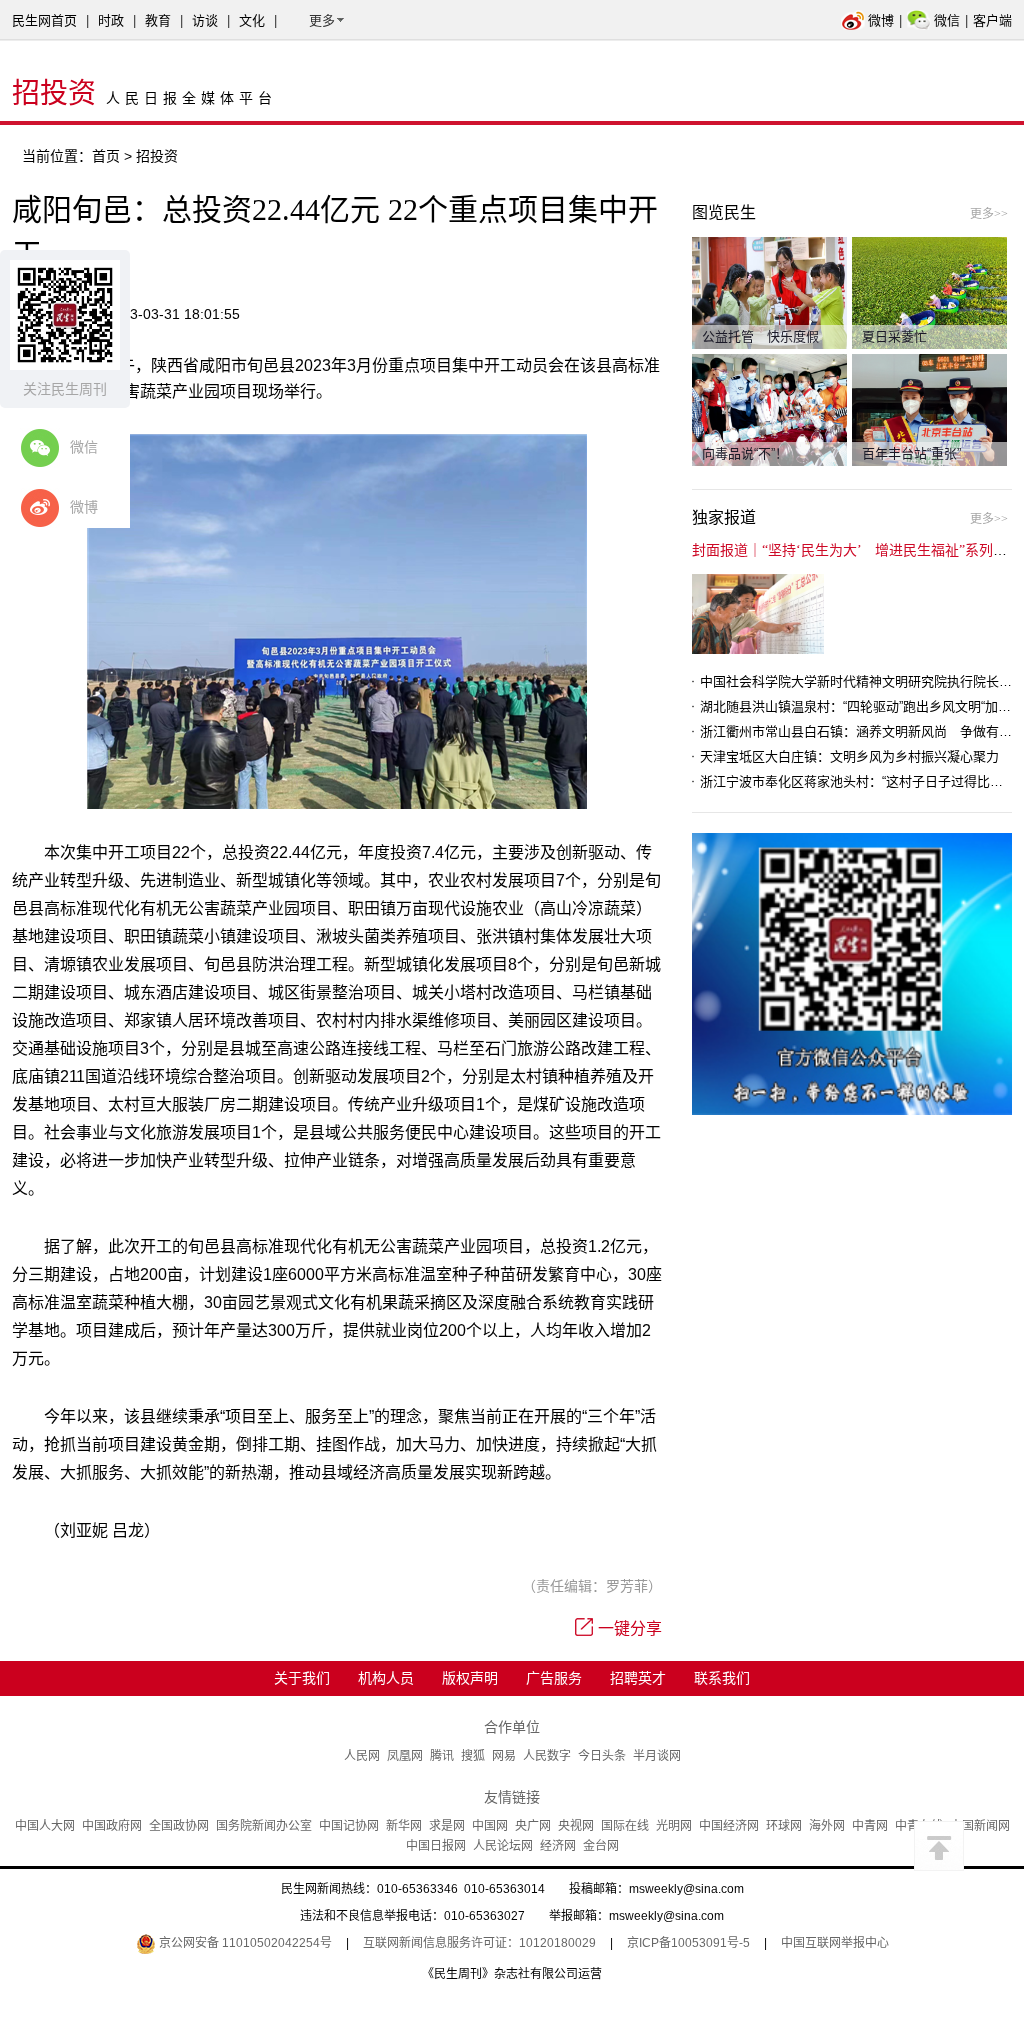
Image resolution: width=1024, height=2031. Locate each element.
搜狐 (473, 1756)
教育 (158, 20)
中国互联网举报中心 (835, 1943)
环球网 (784, 1826)
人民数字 (547, 1756)
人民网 (362, 1756)
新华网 (404, 1826)
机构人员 (386, 1678)
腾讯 (442, 1756)
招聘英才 (638, 1678)
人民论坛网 (503, 1846)
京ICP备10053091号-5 (688, 1943)
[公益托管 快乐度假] (769, 292)
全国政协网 (179, 1826)
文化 (252, 20)
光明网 (674, 1826)
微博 (881, 20)
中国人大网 (45, 1826)
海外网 (827, 1826)
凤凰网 (405, 1756)
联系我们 (722, 1678)
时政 (111, 20)
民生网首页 (44, 20)
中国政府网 (112, 1826)
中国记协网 (349, 1826)
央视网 (576, 1826)
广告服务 (554, 1678)
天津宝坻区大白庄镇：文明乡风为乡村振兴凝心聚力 (849, 756)
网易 (504, 1756)
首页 (106, 156)
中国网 (490, 1826)
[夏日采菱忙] (929, 292)
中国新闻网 (980, 1826)
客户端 (992, 20)
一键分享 (630, 1628)
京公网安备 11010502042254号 (244, 1943)
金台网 (601, 1846)
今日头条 (602, 1756)
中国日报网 (436, 1846)
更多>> (989, 214)
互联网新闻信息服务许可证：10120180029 (479, 1943)
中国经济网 (729, 1826)
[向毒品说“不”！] (769, 409)
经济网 (558, 1846)
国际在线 (625, 1826)
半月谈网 (657, 1756)
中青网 (870, 1826)
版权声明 (470, 1678)
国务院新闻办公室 (264, 1826)
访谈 (205, 20)
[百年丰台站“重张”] (929, 409)
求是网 (447, 1826)
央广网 (533, 1826)
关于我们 (302, 1678)
